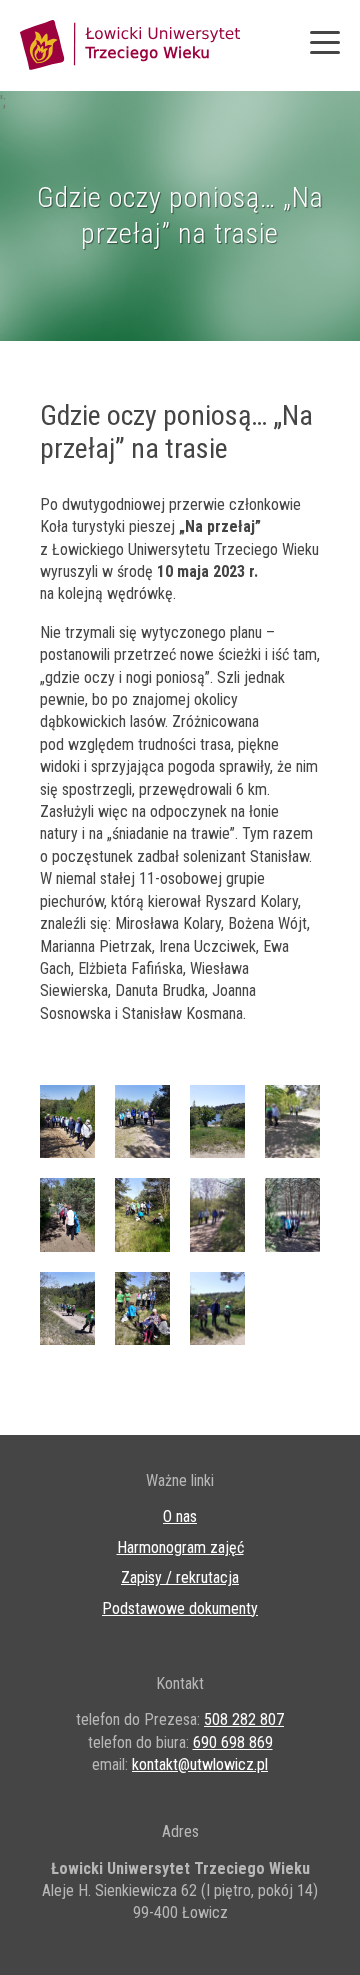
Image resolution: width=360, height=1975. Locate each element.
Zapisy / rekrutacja (180, 1577)
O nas (180, 1516)
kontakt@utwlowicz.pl (200, 1764)
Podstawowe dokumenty (180, 1608)
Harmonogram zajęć (180, 1547)
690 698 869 (233, 1742)
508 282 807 (244, 1719)
